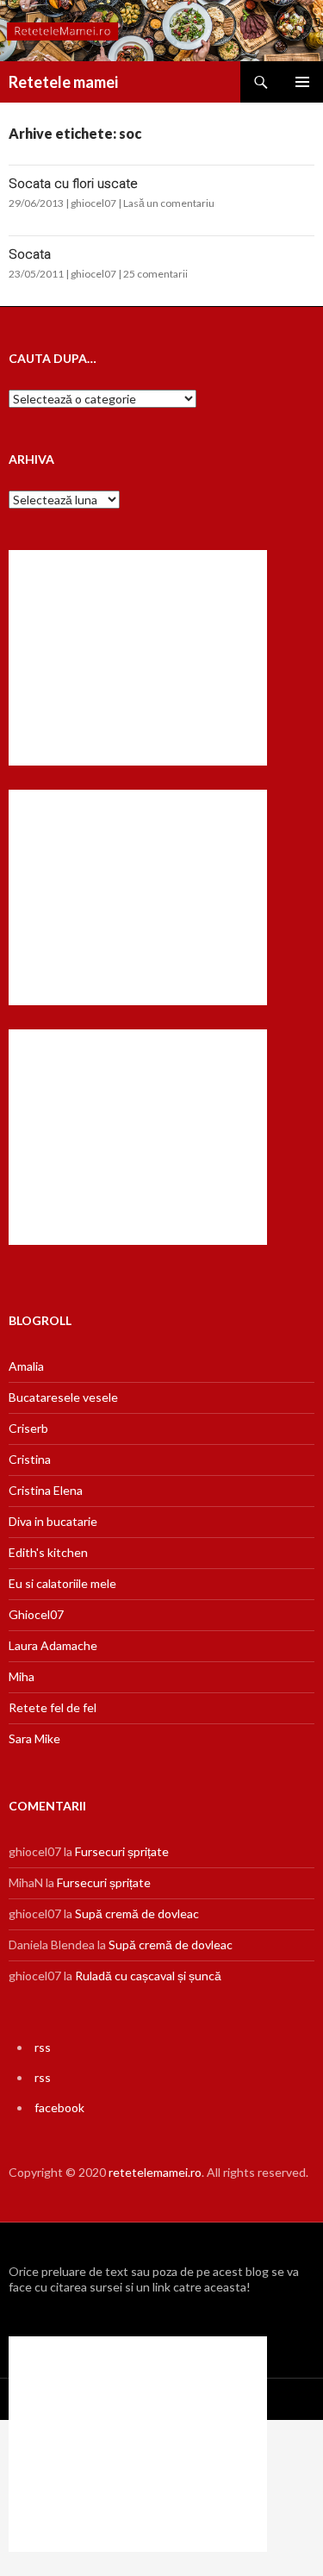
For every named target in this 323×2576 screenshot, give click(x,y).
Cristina (30, 1459)
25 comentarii (155, 274)
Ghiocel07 (36, 1614)
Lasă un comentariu (169, 203)
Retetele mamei (63, 82)
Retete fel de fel (53, 1707)
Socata (30, 254)
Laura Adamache (53, 1645)
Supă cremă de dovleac (137, 1913)
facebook (59, 2107)
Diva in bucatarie (53, 1521)
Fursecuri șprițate (122, 1851)
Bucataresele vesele (63, 1397)
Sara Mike (34, 1738)
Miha (22, 1676)
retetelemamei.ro (155, 2172)
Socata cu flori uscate (73, 184)
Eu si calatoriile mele (62, 1583)
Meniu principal (302, 82)
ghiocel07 (93, 203)
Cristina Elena (46, 1490)
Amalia (26, 1366)
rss (43, 2047)
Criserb (28, 1428)
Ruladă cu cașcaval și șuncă (148, 1976)
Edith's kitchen (48, 1552)
